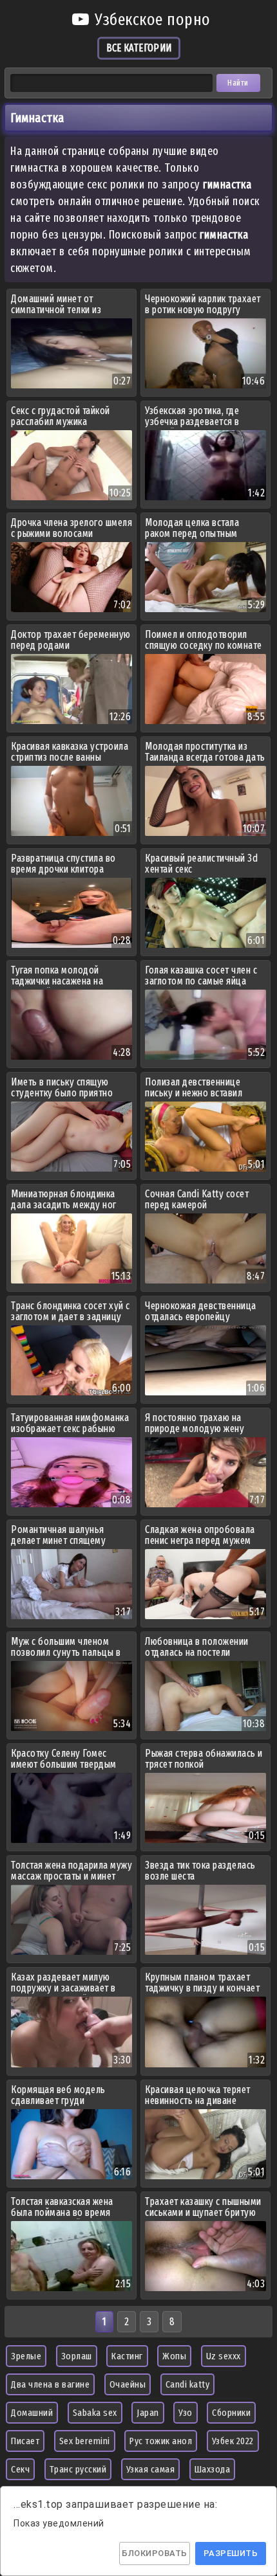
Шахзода (213, 2469)
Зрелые (26, 2356)
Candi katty (188, 2384)
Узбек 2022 (233, 2441)
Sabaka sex (95, 2413)
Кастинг (127, 2356)
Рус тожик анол (161, 2441)
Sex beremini (85, 2441)
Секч (20, 2469)
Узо (186, 2413)
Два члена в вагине (50, 2384)
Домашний (32, 2413)
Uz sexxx (224, 2356)
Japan (148, 2413)
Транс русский (78, 2469)
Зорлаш (77, 2356)
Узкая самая (151, 2469)
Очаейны (128, 2384)
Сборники (231, 2413)
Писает (25, 2441)
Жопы (174, 2356)
